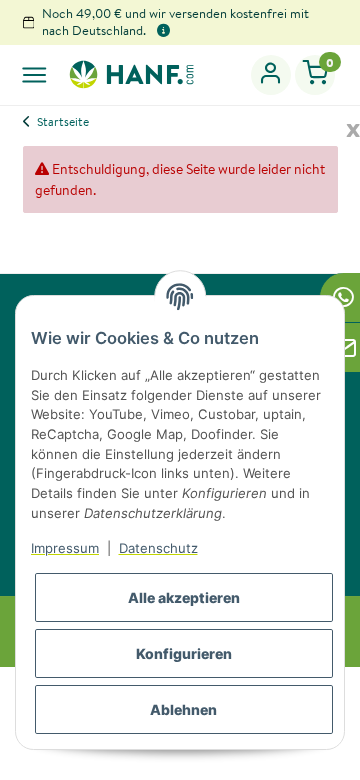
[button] (271, 75)
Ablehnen (183, 709)
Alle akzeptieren (184, 597)
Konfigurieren (184, 653)
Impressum (65, 548)
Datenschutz (158, 548)
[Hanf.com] (131, 74)
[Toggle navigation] (34, 74)
